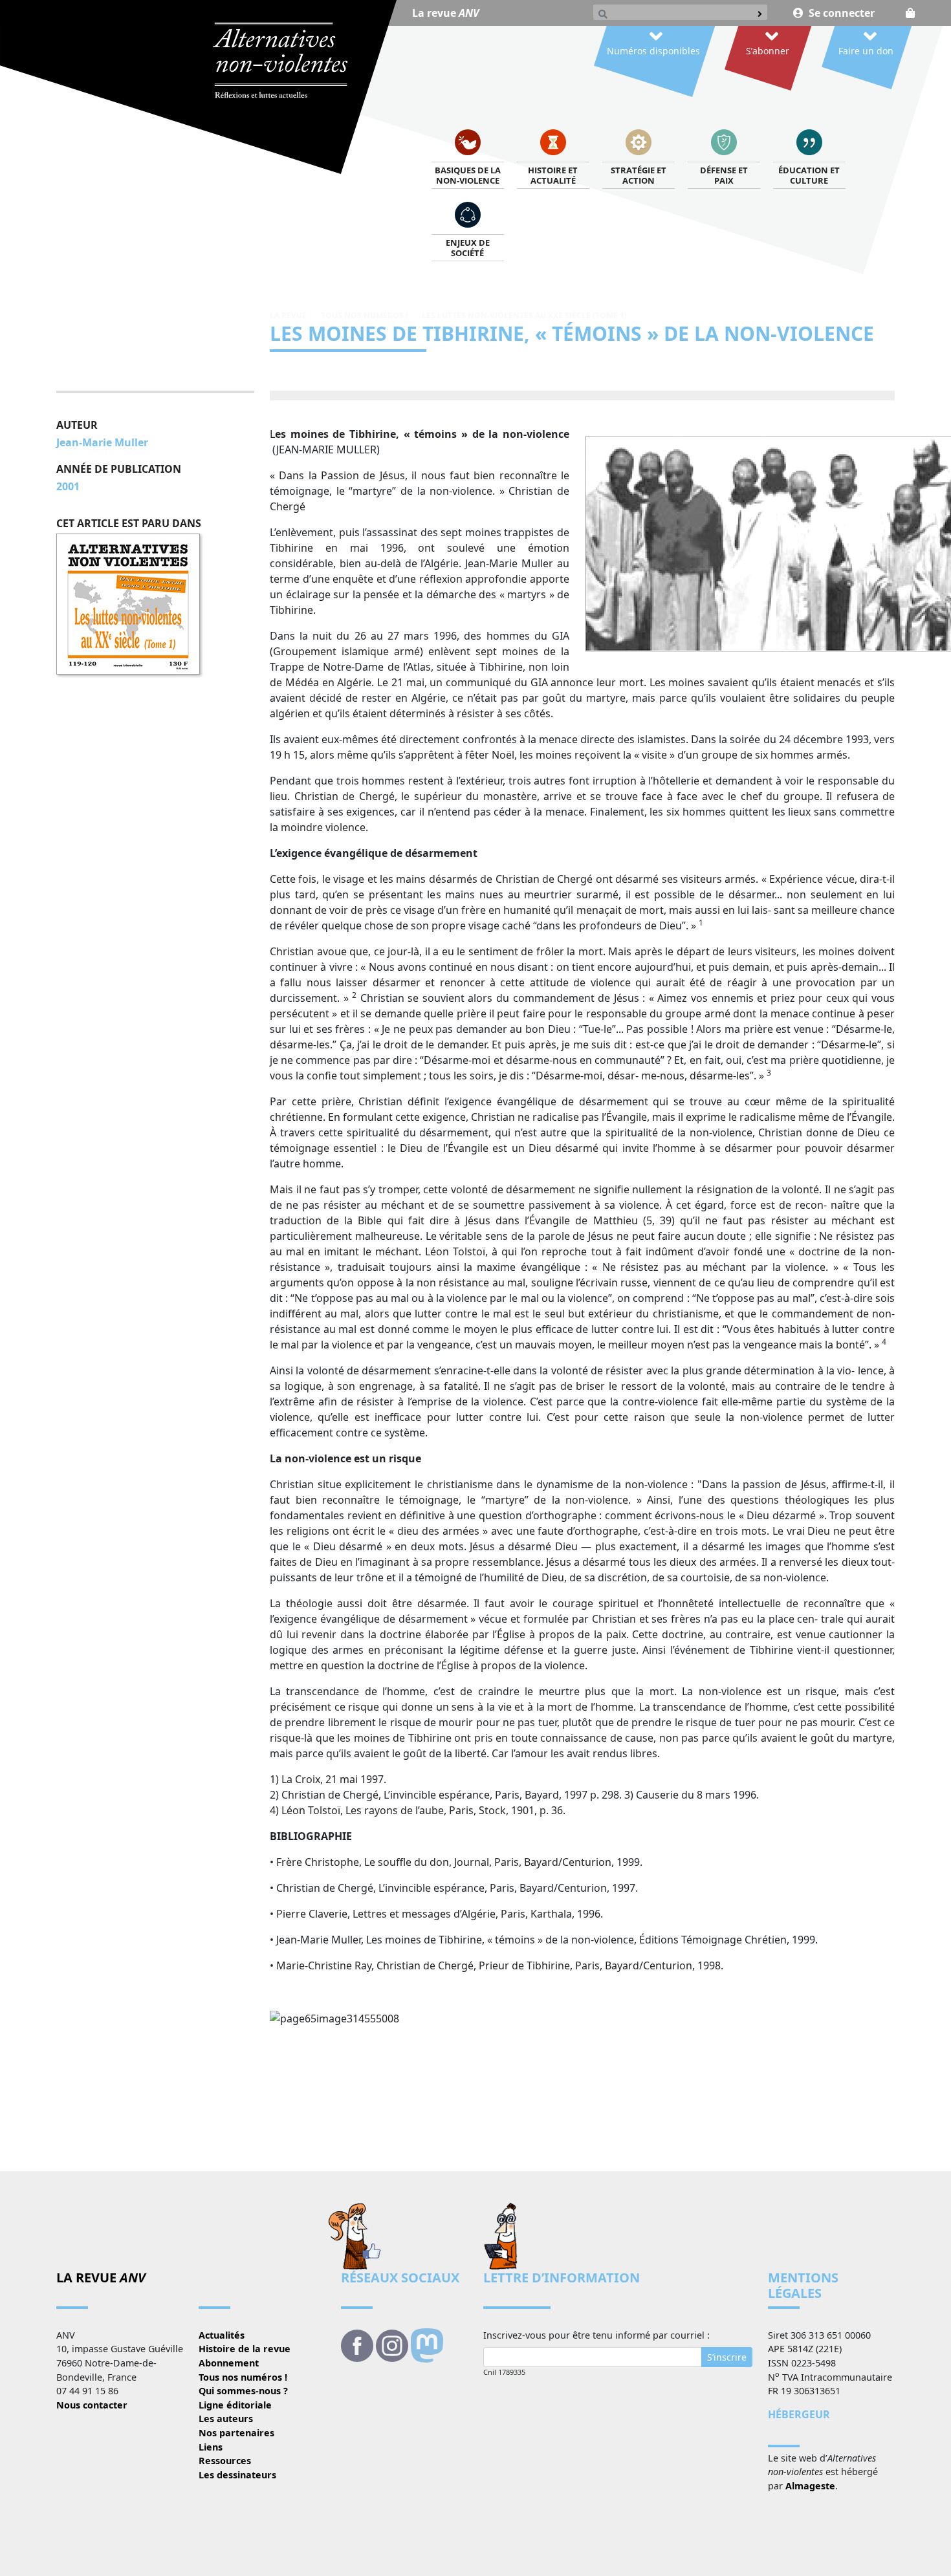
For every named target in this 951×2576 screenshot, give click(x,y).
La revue (445, 13)
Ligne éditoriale (235, 2405)
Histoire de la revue (245, 2349)
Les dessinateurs (237, 2475)
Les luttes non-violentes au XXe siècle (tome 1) (524, 315)
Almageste (810, 2486)
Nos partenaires (236, 2433)
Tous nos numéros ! (364, 315)
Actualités (222, 2335)
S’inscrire (727, 2357)
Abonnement (229, 2363)
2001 (68, 486)
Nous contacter (92, 2405)
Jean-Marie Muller (102, 442)
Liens (211, 2447)
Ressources (225, 2461)
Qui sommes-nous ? (243, 2391)
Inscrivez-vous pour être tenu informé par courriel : (596, 2335)
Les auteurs (226, 2419)
